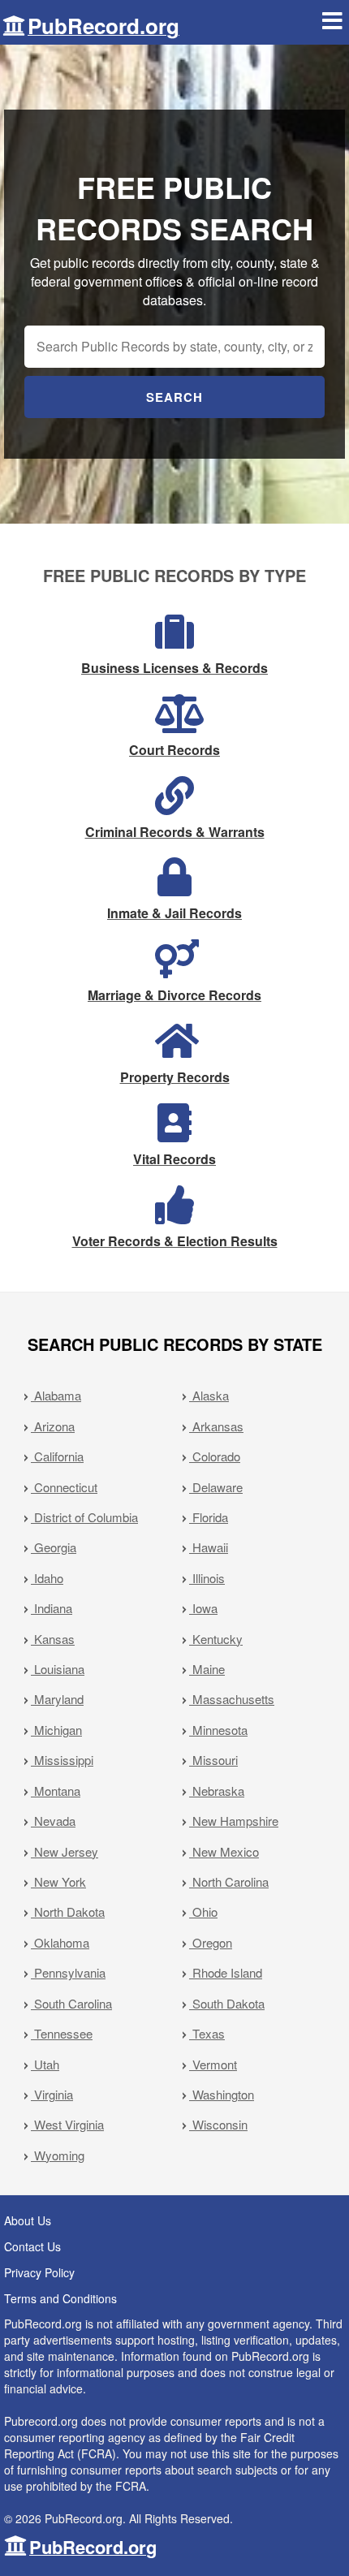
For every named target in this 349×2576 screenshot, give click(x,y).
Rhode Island (226, 1972)
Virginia (52, 2094)
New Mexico (224, 1851)
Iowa (203, 1608)
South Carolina (71, 2003)
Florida (209, 1517)
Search (174, 397)
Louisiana (58, 1669)
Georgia (54, 1547)
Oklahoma (60, 1942)
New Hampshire (234, 1821)
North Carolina (229, 1881)
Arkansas (216, 1426)
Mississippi (62, 1760)
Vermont (213, 2064)
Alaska (209, 1395)
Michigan (56, 1730)
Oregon (211, 1942)
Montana (56, 1791)
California (57, 1456)
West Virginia (67, 2124)
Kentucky (216, 1639)
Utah (45, 2064)
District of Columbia (84, 1517)
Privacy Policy (39, 2272)
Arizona (53, 1426)
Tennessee (62, 2033)
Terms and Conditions (60, 2298)
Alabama (56, 1395)
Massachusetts (232, 1699)
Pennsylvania (68, 1972)
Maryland (57, 1699)
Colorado (215, 1456)
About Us (28, 2220)
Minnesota (218, 1730)
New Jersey (65, 1851)
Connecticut (64, 1487)
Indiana (52, 1608)
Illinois (207, 1578)
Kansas (53, 1639)
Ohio (203, 1912)
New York (58, 1881)
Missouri (213, 1760)
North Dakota (68, 1912)
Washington (222, 2094)
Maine (207, 1669)
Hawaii (209, 1547)
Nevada (53, 1821)
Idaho (47, 1578)
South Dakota (227, 2003)
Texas (207, 2033)
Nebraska (217, 1791)
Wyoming (58, 2155)
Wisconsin (218, 2124)
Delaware (216, 1487)
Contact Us (32, 2246)
